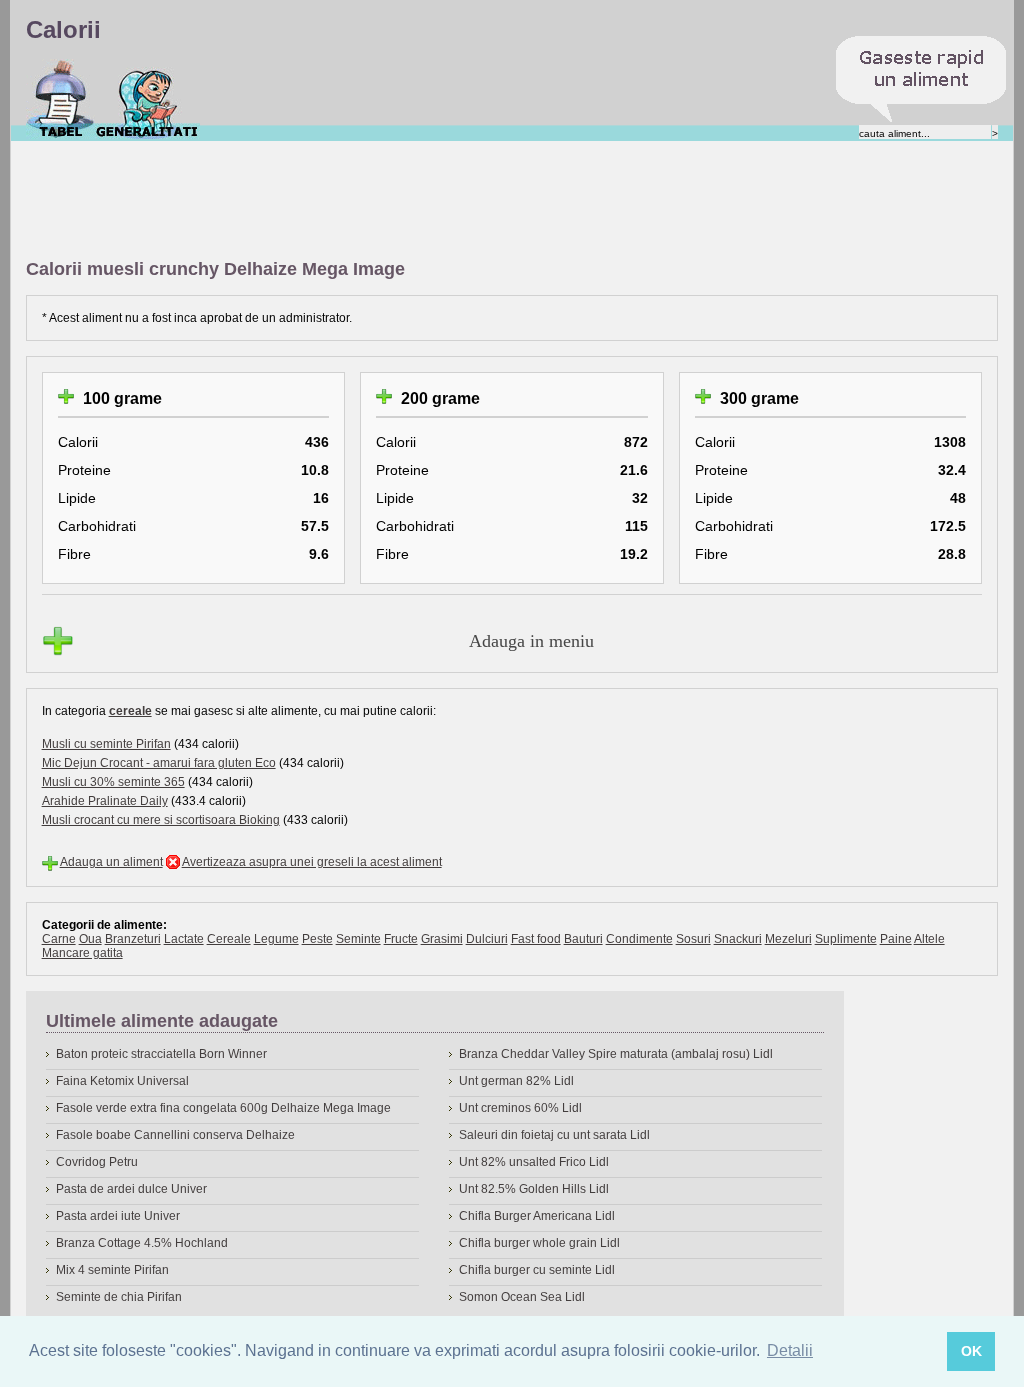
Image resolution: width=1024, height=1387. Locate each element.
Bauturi (583, 939)
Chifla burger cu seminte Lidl (537, 1270)
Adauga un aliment (111, 862)
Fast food (536, 939)
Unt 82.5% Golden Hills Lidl (534, 1189)
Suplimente (846, 939)
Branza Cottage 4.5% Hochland (142, 1243)
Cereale (229, 939)
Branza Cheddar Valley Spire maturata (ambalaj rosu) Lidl (616, 1054)
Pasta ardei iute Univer (118, 1216)
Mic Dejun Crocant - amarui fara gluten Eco (159, 763)
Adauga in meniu (531, 641)
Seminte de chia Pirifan (119, 1297)
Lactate (184, 939)
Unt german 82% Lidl (516, 1081)
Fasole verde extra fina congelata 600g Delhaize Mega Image (223, 1108)
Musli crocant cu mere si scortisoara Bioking (161, 820)
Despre (147, 99)
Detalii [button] (790, 1350)
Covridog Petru (97, 1162)
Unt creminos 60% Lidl (520, 1108)
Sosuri (693, 939)
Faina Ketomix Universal (122, 1081)
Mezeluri (788, 939)
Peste (317, 939)
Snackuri (738, 939)
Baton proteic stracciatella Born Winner (161, 1054)
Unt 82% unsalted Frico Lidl (534, 1162)
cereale (130, 711)
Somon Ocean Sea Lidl (522, 1297)
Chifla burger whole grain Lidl (539, 1243)
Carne (59, 939)
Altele (929, 939)
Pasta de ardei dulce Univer (131, 1189)
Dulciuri (487, 939)
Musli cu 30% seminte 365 (113, 782)
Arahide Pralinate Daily (105, 801)
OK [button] (971, 1351)
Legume (276, 939)
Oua (90, 939)
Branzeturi (133, 939)
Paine (896, 939)
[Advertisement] (390, 201)
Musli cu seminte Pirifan (106, 744)
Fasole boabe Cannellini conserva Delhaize (175, 1135)
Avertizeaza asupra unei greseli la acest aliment (312, 862)
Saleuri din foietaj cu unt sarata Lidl (554, 1135)
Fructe (401, 939)
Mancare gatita (82, 953)
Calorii (60, 99)
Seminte (358, 939)
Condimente (639, 939)
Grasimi (442, 939)
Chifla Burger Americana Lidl (537, 1216)
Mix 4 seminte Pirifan (112, 1270)
